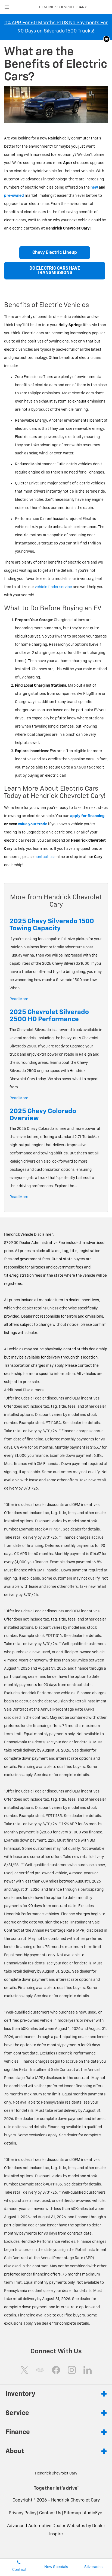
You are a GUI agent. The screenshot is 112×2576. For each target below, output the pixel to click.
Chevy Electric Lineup (55, 253)
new (94, 187)
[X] (24, 2370)
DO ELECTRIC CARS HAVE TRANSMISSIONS (55, 271)
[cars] (40, 2370)
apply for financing (87, 816)
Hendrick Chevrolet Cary (75, 2500)
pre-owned (14, 196)
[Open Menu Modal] (7, 7)
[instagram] (72, 2370)
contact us (44, 857)
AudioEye (93, 2513)
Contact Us (50, 2513)
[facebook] (56, 2370)
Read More (19, 999)
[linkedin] (88, 2370)
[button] (106, 39)
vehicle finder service (53, 587)
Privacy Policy (23, 2513)
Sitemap (72, 2513)
